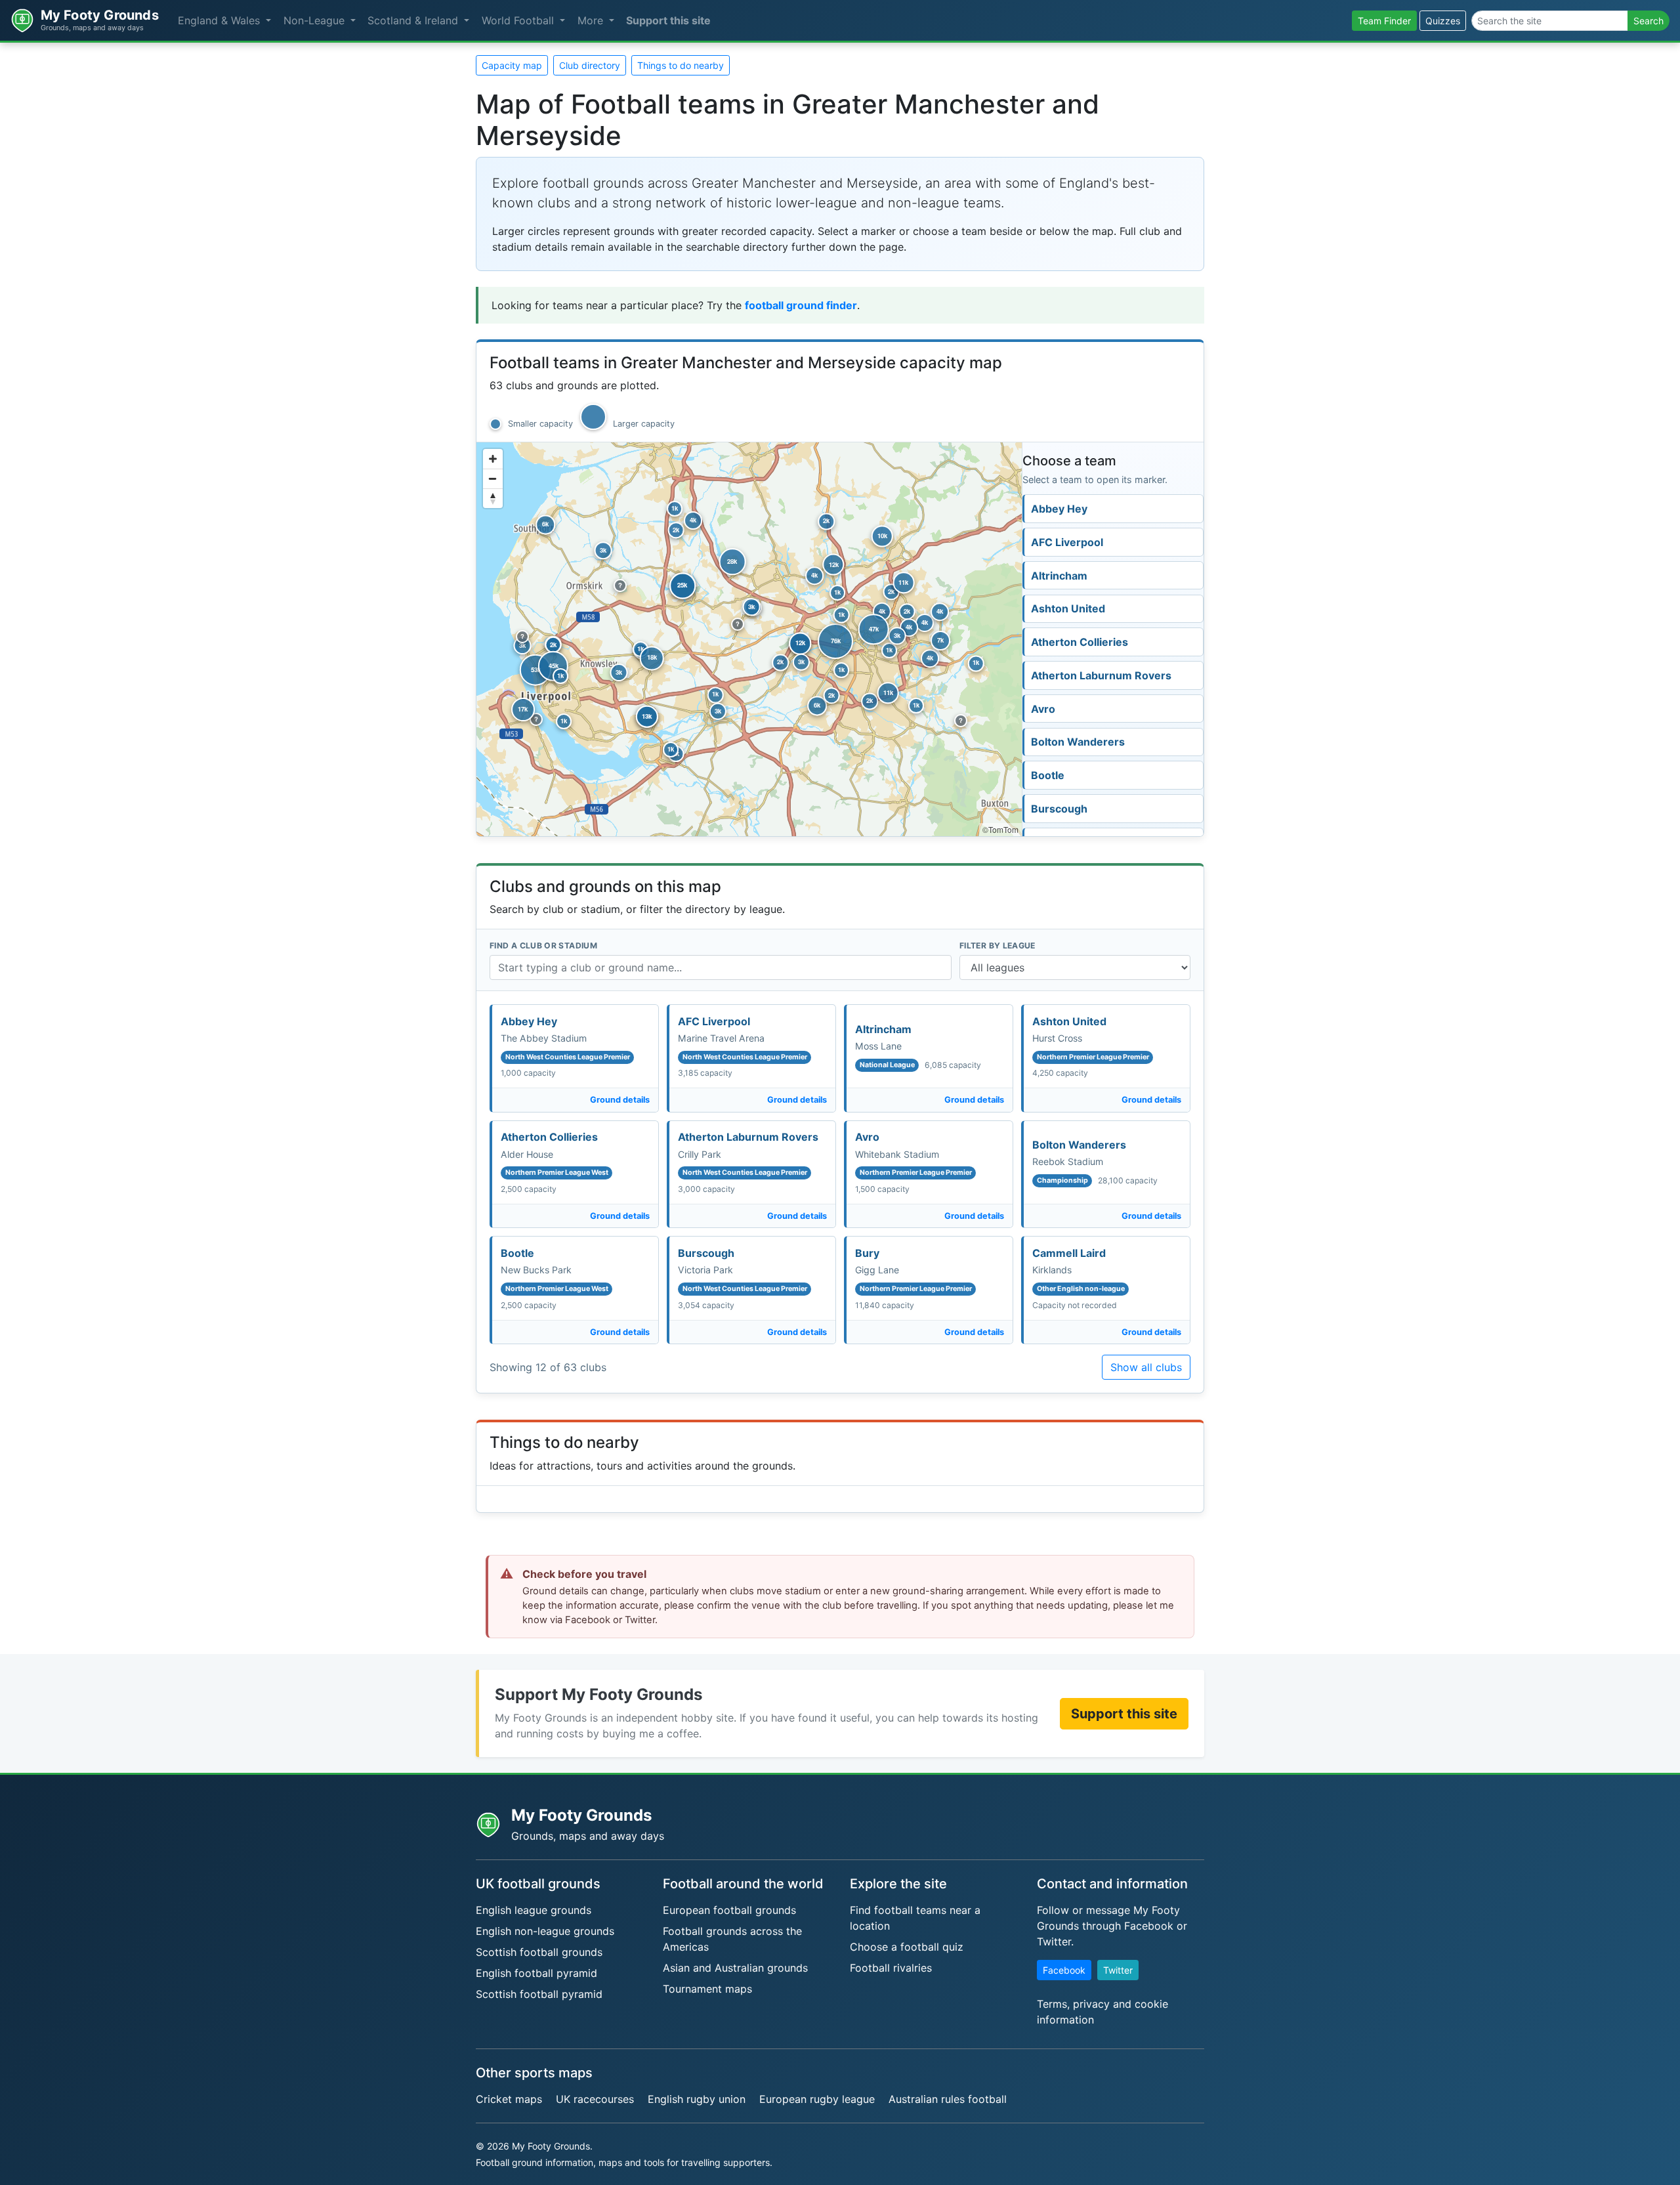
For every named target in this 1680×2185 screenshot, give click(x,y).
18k (652, 658)
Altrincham (1059, 576)
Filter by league (997, 945)
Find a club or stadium (543, 945)
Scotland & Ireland (414, 20)
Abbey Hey (1059, 509)
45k (554, 666)
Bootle (1048, 775)
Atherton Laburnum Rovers (1101, 675)
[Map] (749, 639)
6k (817, 705)
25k (682, 585)
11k (903, 582)
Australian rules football (948, 2099)
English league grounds (534, 1910)
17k (523, 709)
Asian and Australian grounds (735, 1968)
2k (907, 611)
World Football (519, 20)
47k (874, 629)
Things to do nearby (681, 65)
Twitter (1118, 1970)
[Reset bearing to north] (493, 498)
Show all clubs (1146, 1367)
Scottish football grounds (539, 1952)
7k (940, 640)
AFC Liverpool (1067, 542)
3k (522, 645)
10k (882, 536)
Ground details (620, 1100)
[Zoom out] (493, 478)
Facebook (1064, 1970)
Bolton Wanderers (1078, 742)
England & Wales (220, 20)
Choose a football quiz (907, 1947)
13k (647, 716)
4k (925, 622)
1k (889, 650)
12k (834, 564)
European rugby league (817, 2099)
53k (536, 669)
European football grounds (729, 1910)
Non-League (316, 20)
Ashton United (1068, 608)
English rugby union (697, 2099)
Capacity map (512, 65)
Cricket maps (509, 2099)
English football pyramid (536, 1973)
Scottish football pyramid (539, 1994)
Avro (1043, 709)
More (592, 20)
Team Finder (1384, 21)
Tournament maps (707, 1989)
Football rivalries (891, 1968)
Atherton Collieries (1080, 642)
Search (1648, 21)
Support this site (668, 20)
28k (732, 561)
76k (836, 641)
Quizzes (1443, 21)
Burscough (1059, 809)
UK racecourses (595, 2099)
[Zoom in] (493, 459)
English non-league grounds (545, 1931)
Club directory (590, 65)
